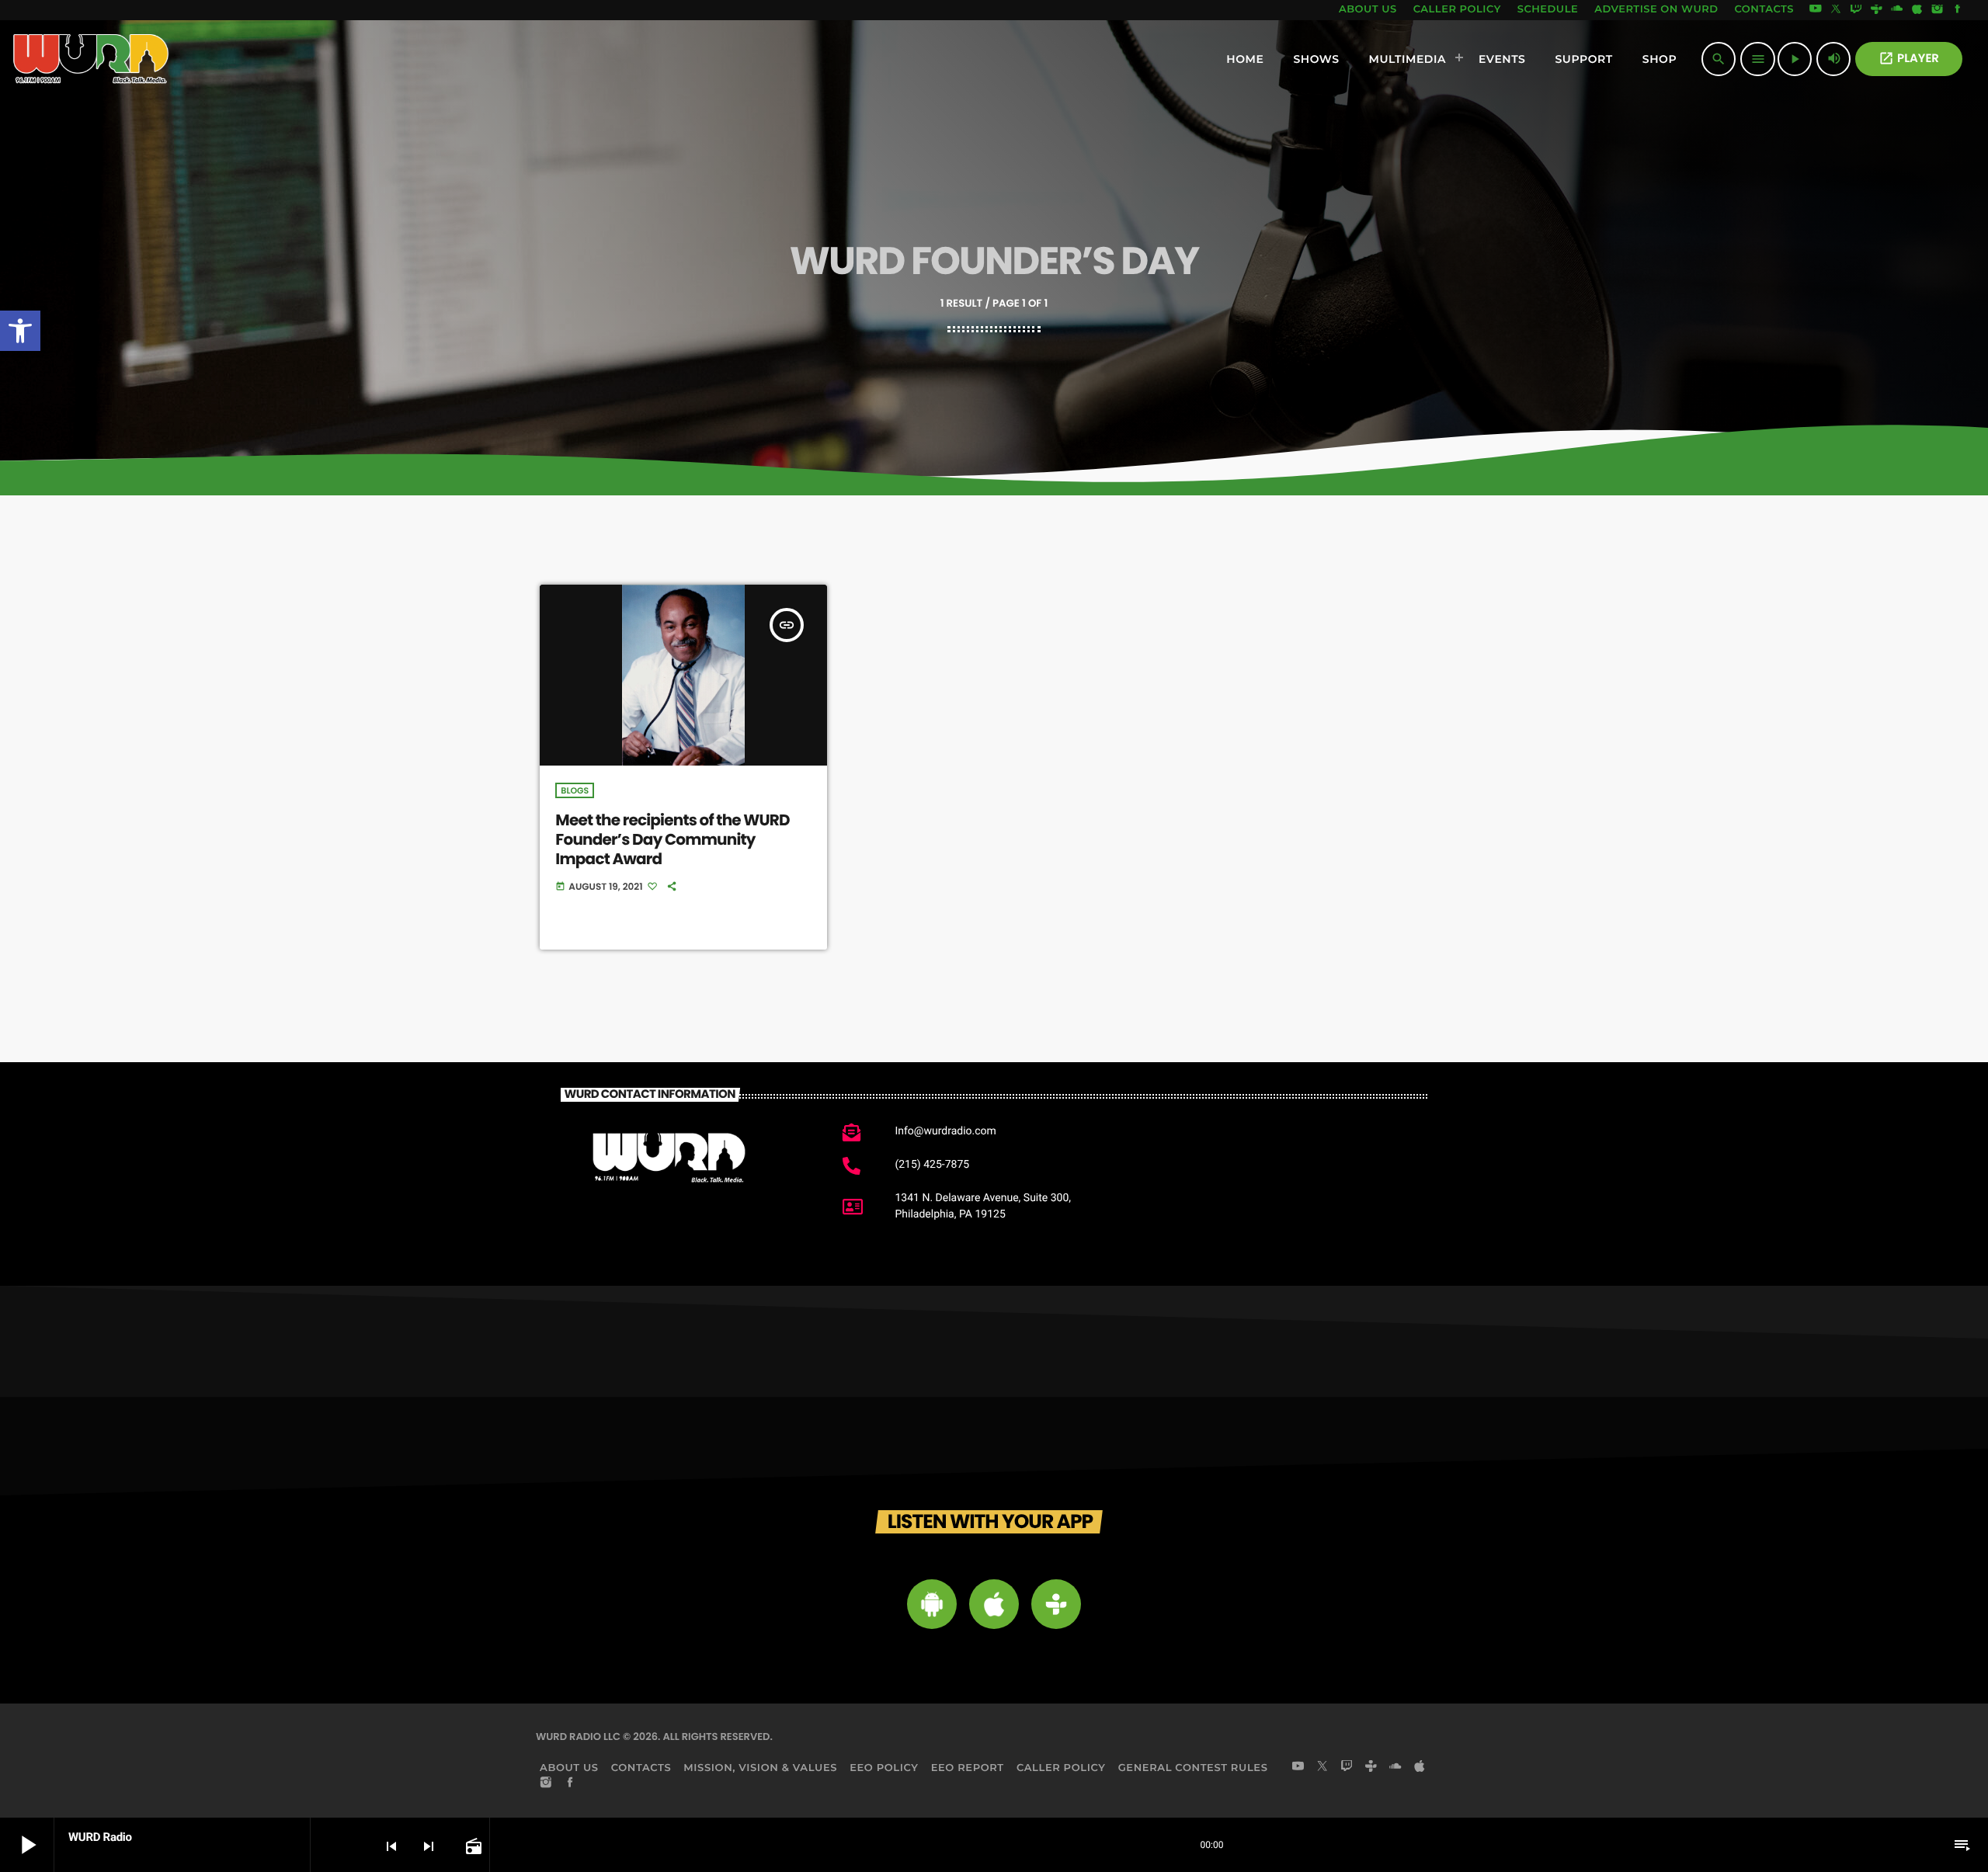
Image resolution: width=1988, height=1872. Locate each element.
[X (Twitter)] (1836, 10)
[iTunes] (1917, 10)
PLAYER (1909, 59)
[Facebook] (1958, 10)
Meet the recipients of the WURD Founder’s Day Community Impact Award (672, 839)
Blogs (575, 790)
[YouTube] (1816, 10)
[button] (20, 331)
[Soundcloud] (1897, 10)
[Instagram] (1938, 10)
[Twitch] (1856, 10)
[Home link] (91, 59)
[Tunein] (1876, 10)
